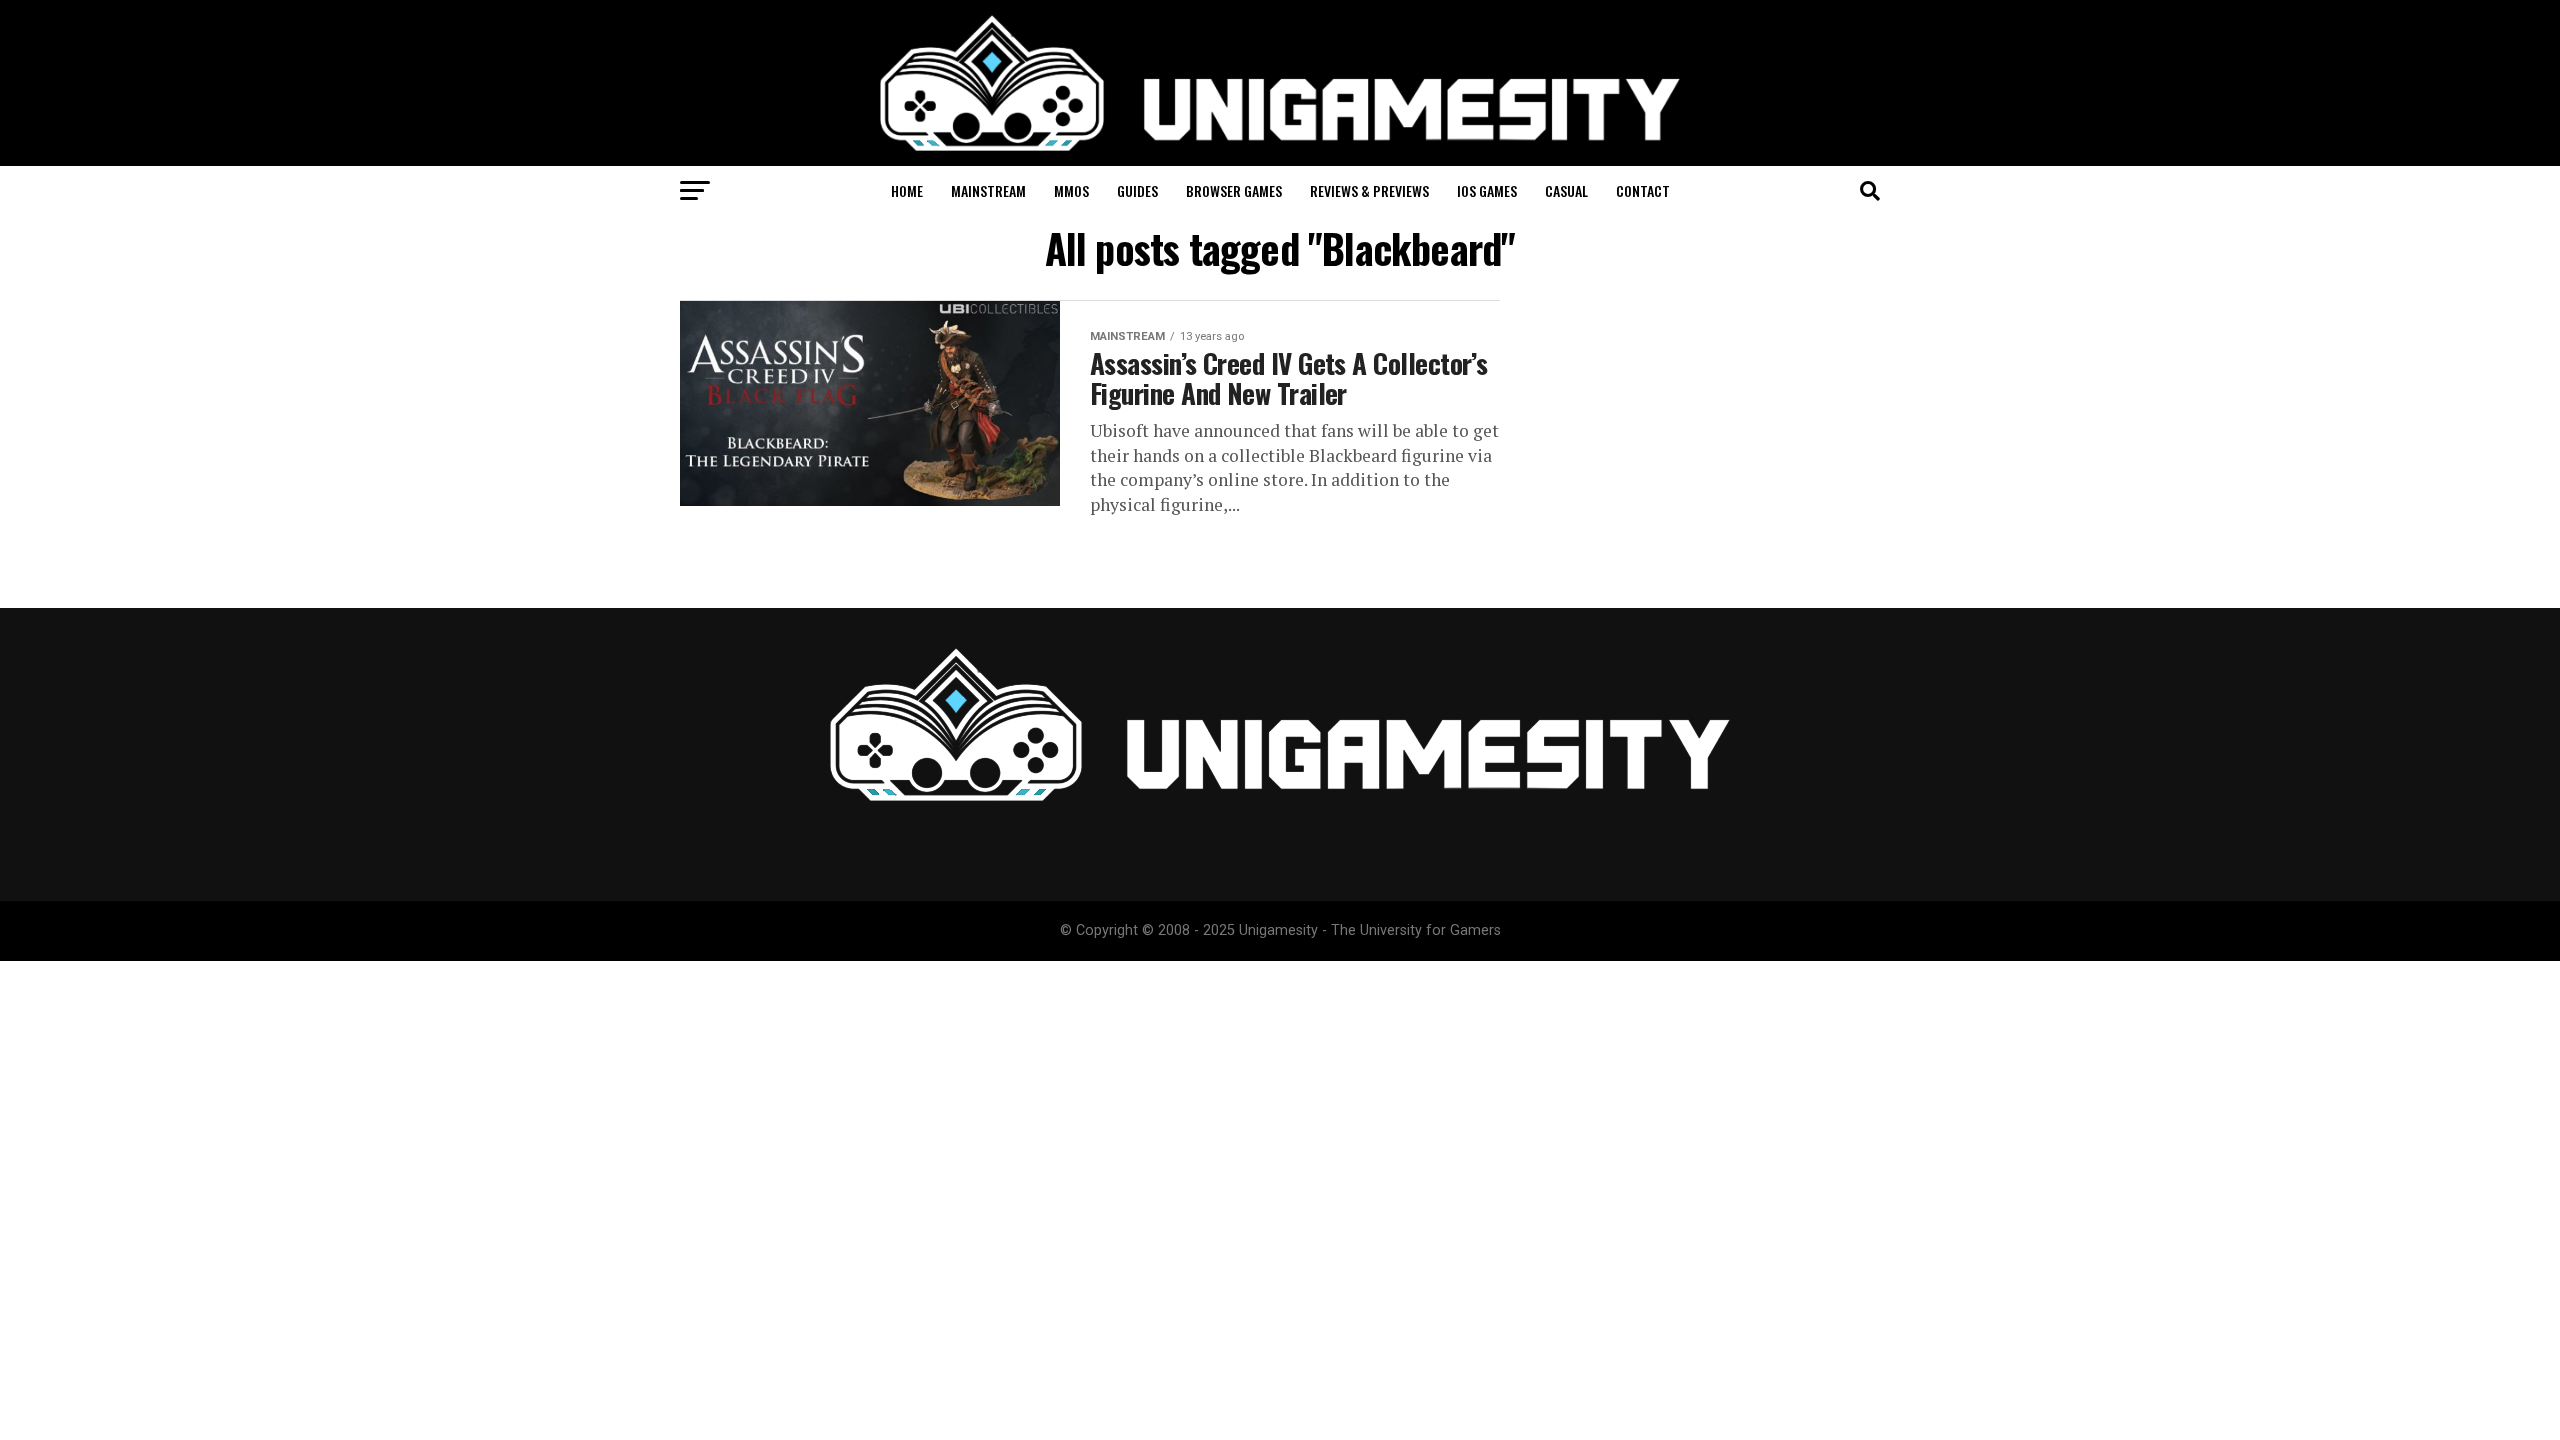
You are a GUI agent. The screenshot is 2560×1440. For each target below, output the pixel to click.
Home (907, 190)
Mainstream (988, 190)
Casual (1566, 190)
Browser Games (1234, 190)
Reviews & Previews (1369, 190)
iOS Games (1487, 190)
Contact (1643, 190)
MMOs (1071, 190)
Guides (1137, 190)
